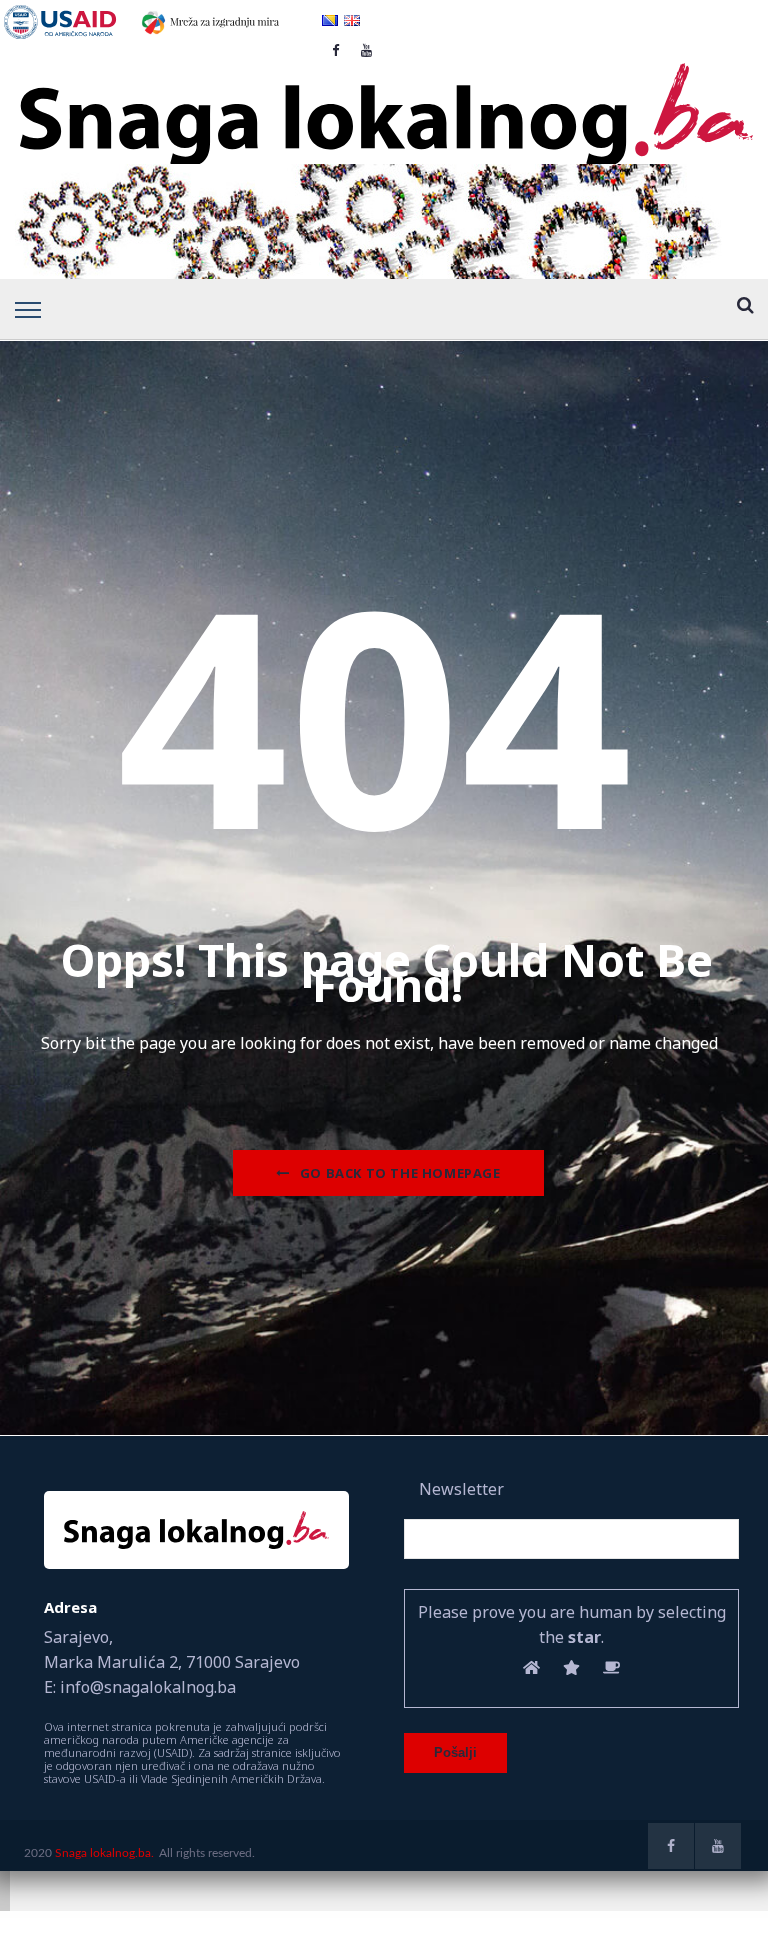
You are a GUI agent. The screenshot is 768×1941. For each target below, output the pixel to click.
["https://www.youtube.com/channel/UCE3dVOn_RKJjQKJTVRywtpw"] (718, 1846)
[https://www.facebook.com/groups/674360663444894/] (671, 1846)
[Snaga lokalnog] (384, 101)
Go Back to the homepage (400, 1173)
